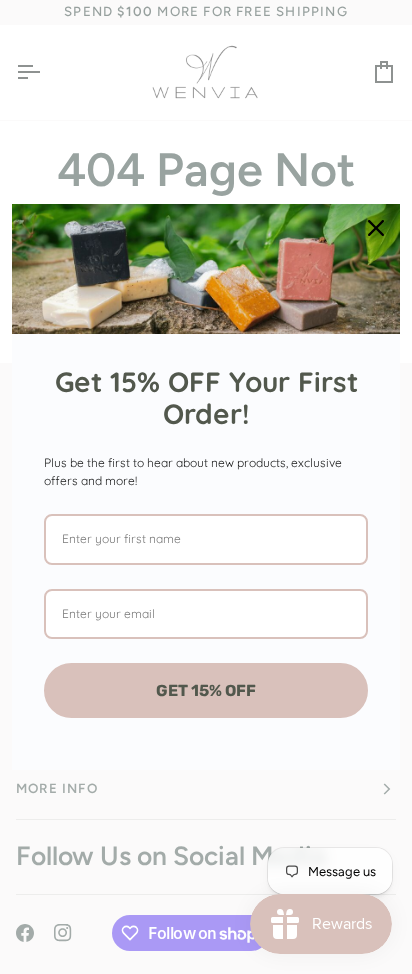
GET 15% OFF (206, 690)
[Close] (376, 228)
